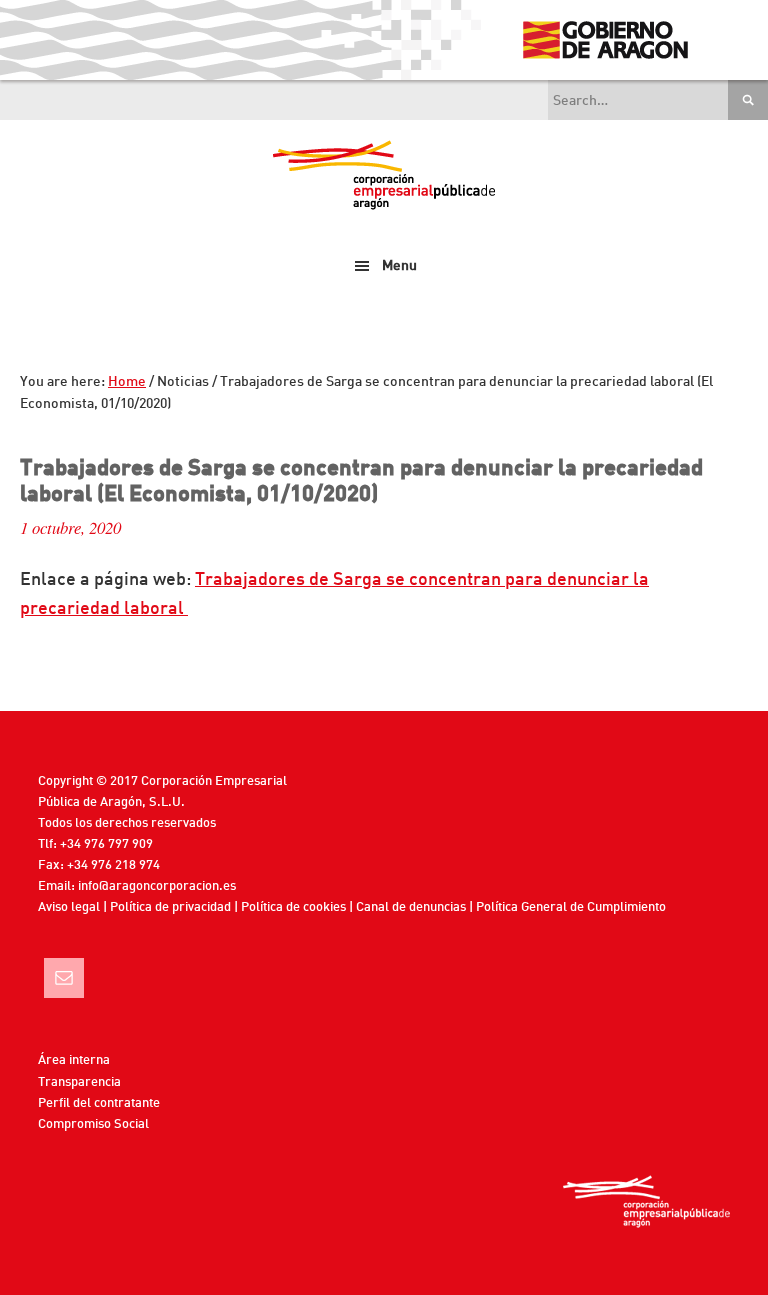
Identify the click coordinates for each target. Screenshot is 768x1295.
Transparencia (79, 1082)
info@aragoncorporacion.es (157, 886)
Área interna (74, 1060)
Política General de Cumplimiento (571, 907)
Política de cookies (293, 907)
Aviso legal (69, 907)
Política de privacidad (170, 907)
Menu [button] (399, 266)
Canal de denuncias (411, 907)
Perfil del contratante (99, 1103)
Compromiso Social (93, 1124)
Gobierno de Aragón (604, 40)
